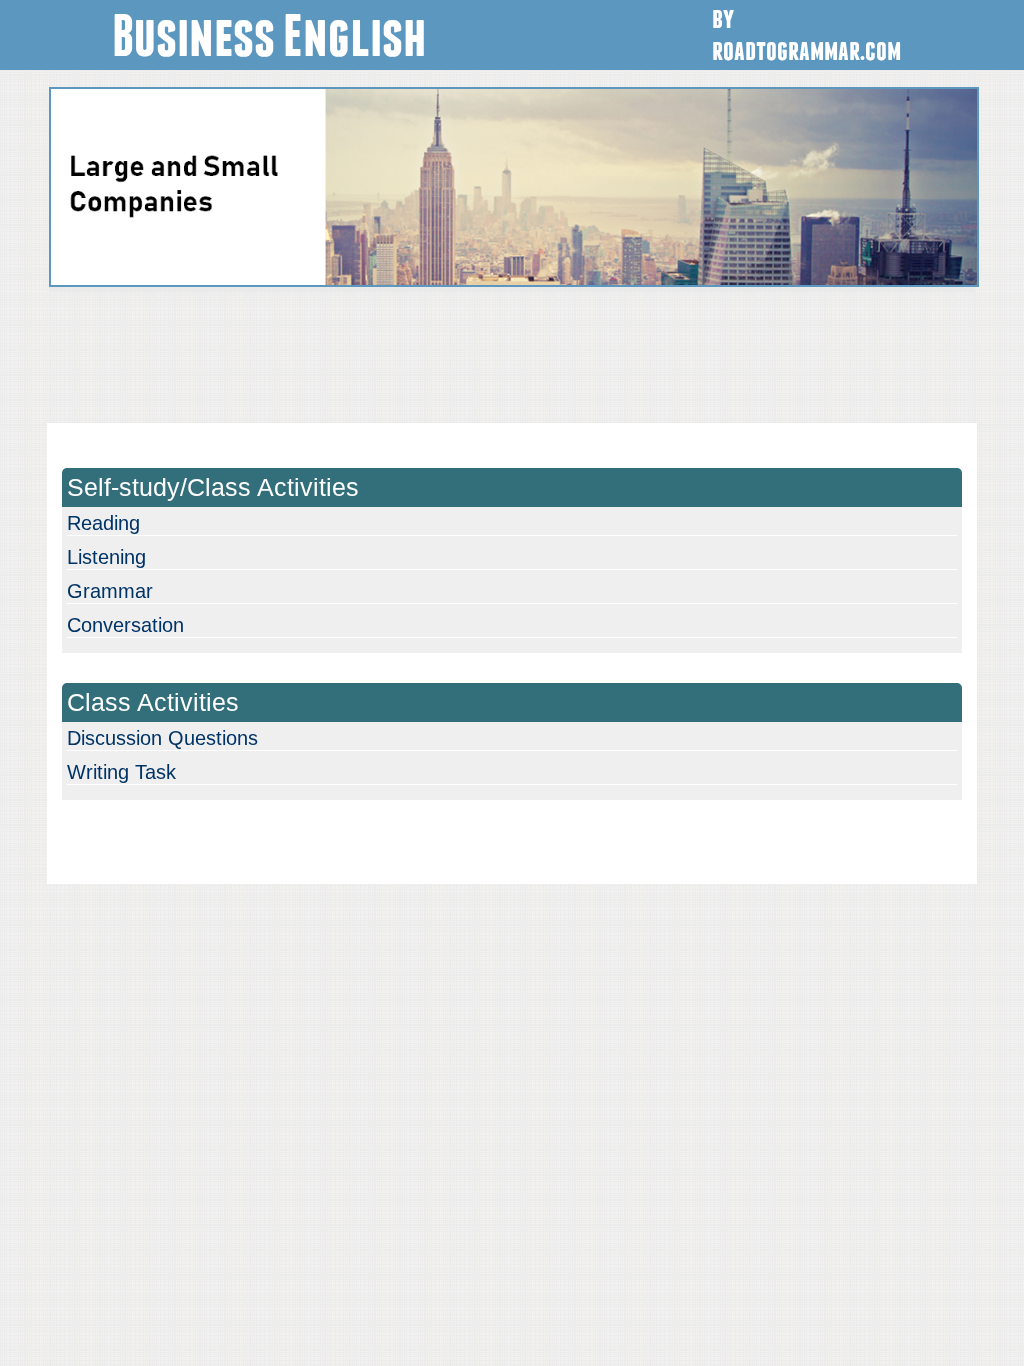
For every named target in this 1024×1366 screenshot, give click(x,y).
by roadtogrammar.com (806, 32)
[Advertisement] (512, 355)
